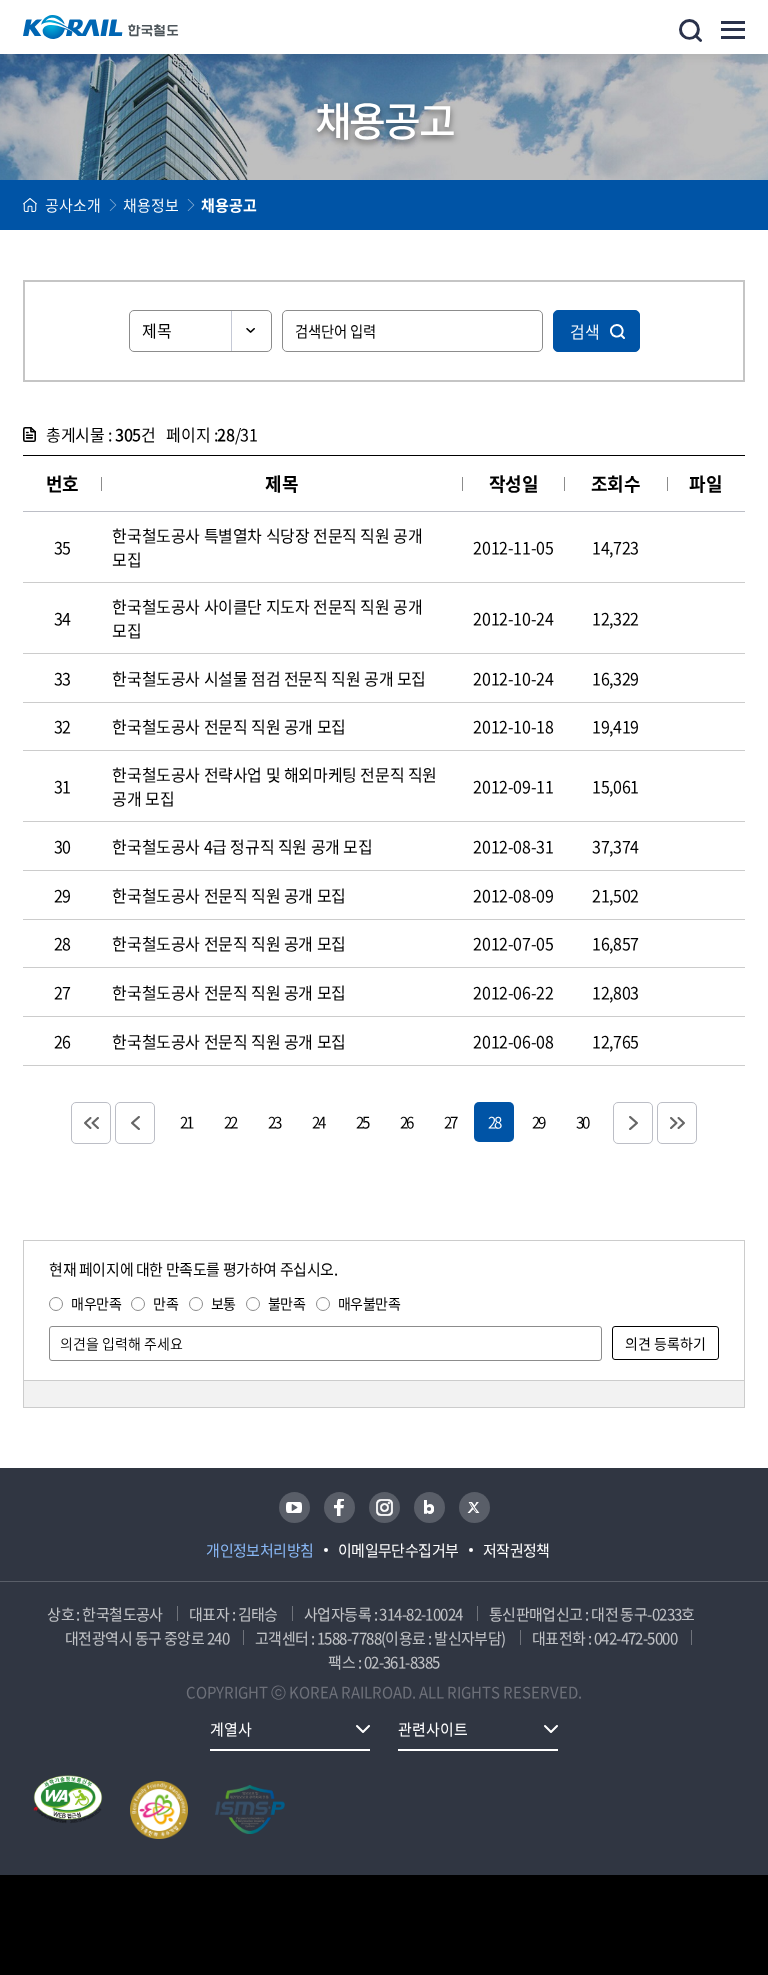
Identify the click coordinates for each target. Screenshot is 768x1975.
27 (450, 1121)
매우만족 (96, 1303)
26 (406, 1121)
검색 (585, 331)
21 (186, 1121)
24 (318, 1121)
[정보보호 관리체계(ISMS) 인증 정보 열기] (250, 1810)
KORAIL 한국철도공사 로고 (101, 27)
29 (538, 1121)
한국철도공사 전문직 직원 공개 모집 (228, 726)
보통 (223, 1303)
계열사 (231, 1729)
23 (274, 1121)
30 (582, 1121)
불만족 (287, 1303)
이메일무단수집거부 (398, 1550)
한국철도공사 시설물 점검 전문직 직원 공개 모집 (269, 678)
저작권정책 (516, 1550)
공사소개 (73, 205)
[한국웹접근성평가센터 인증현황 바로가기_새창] (68, 1810)
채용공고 (229, 205)
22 (230, 1121)
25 (362, 1121)
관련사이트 (433, 1729)
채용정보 (151, 205)
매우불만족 (369, 1303)
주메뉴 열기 (733, 30)
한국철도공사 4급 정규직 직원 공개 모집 (242, 846)
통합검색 (690, 30)
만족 (165, 1303)
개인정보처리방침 (260, 1550)
